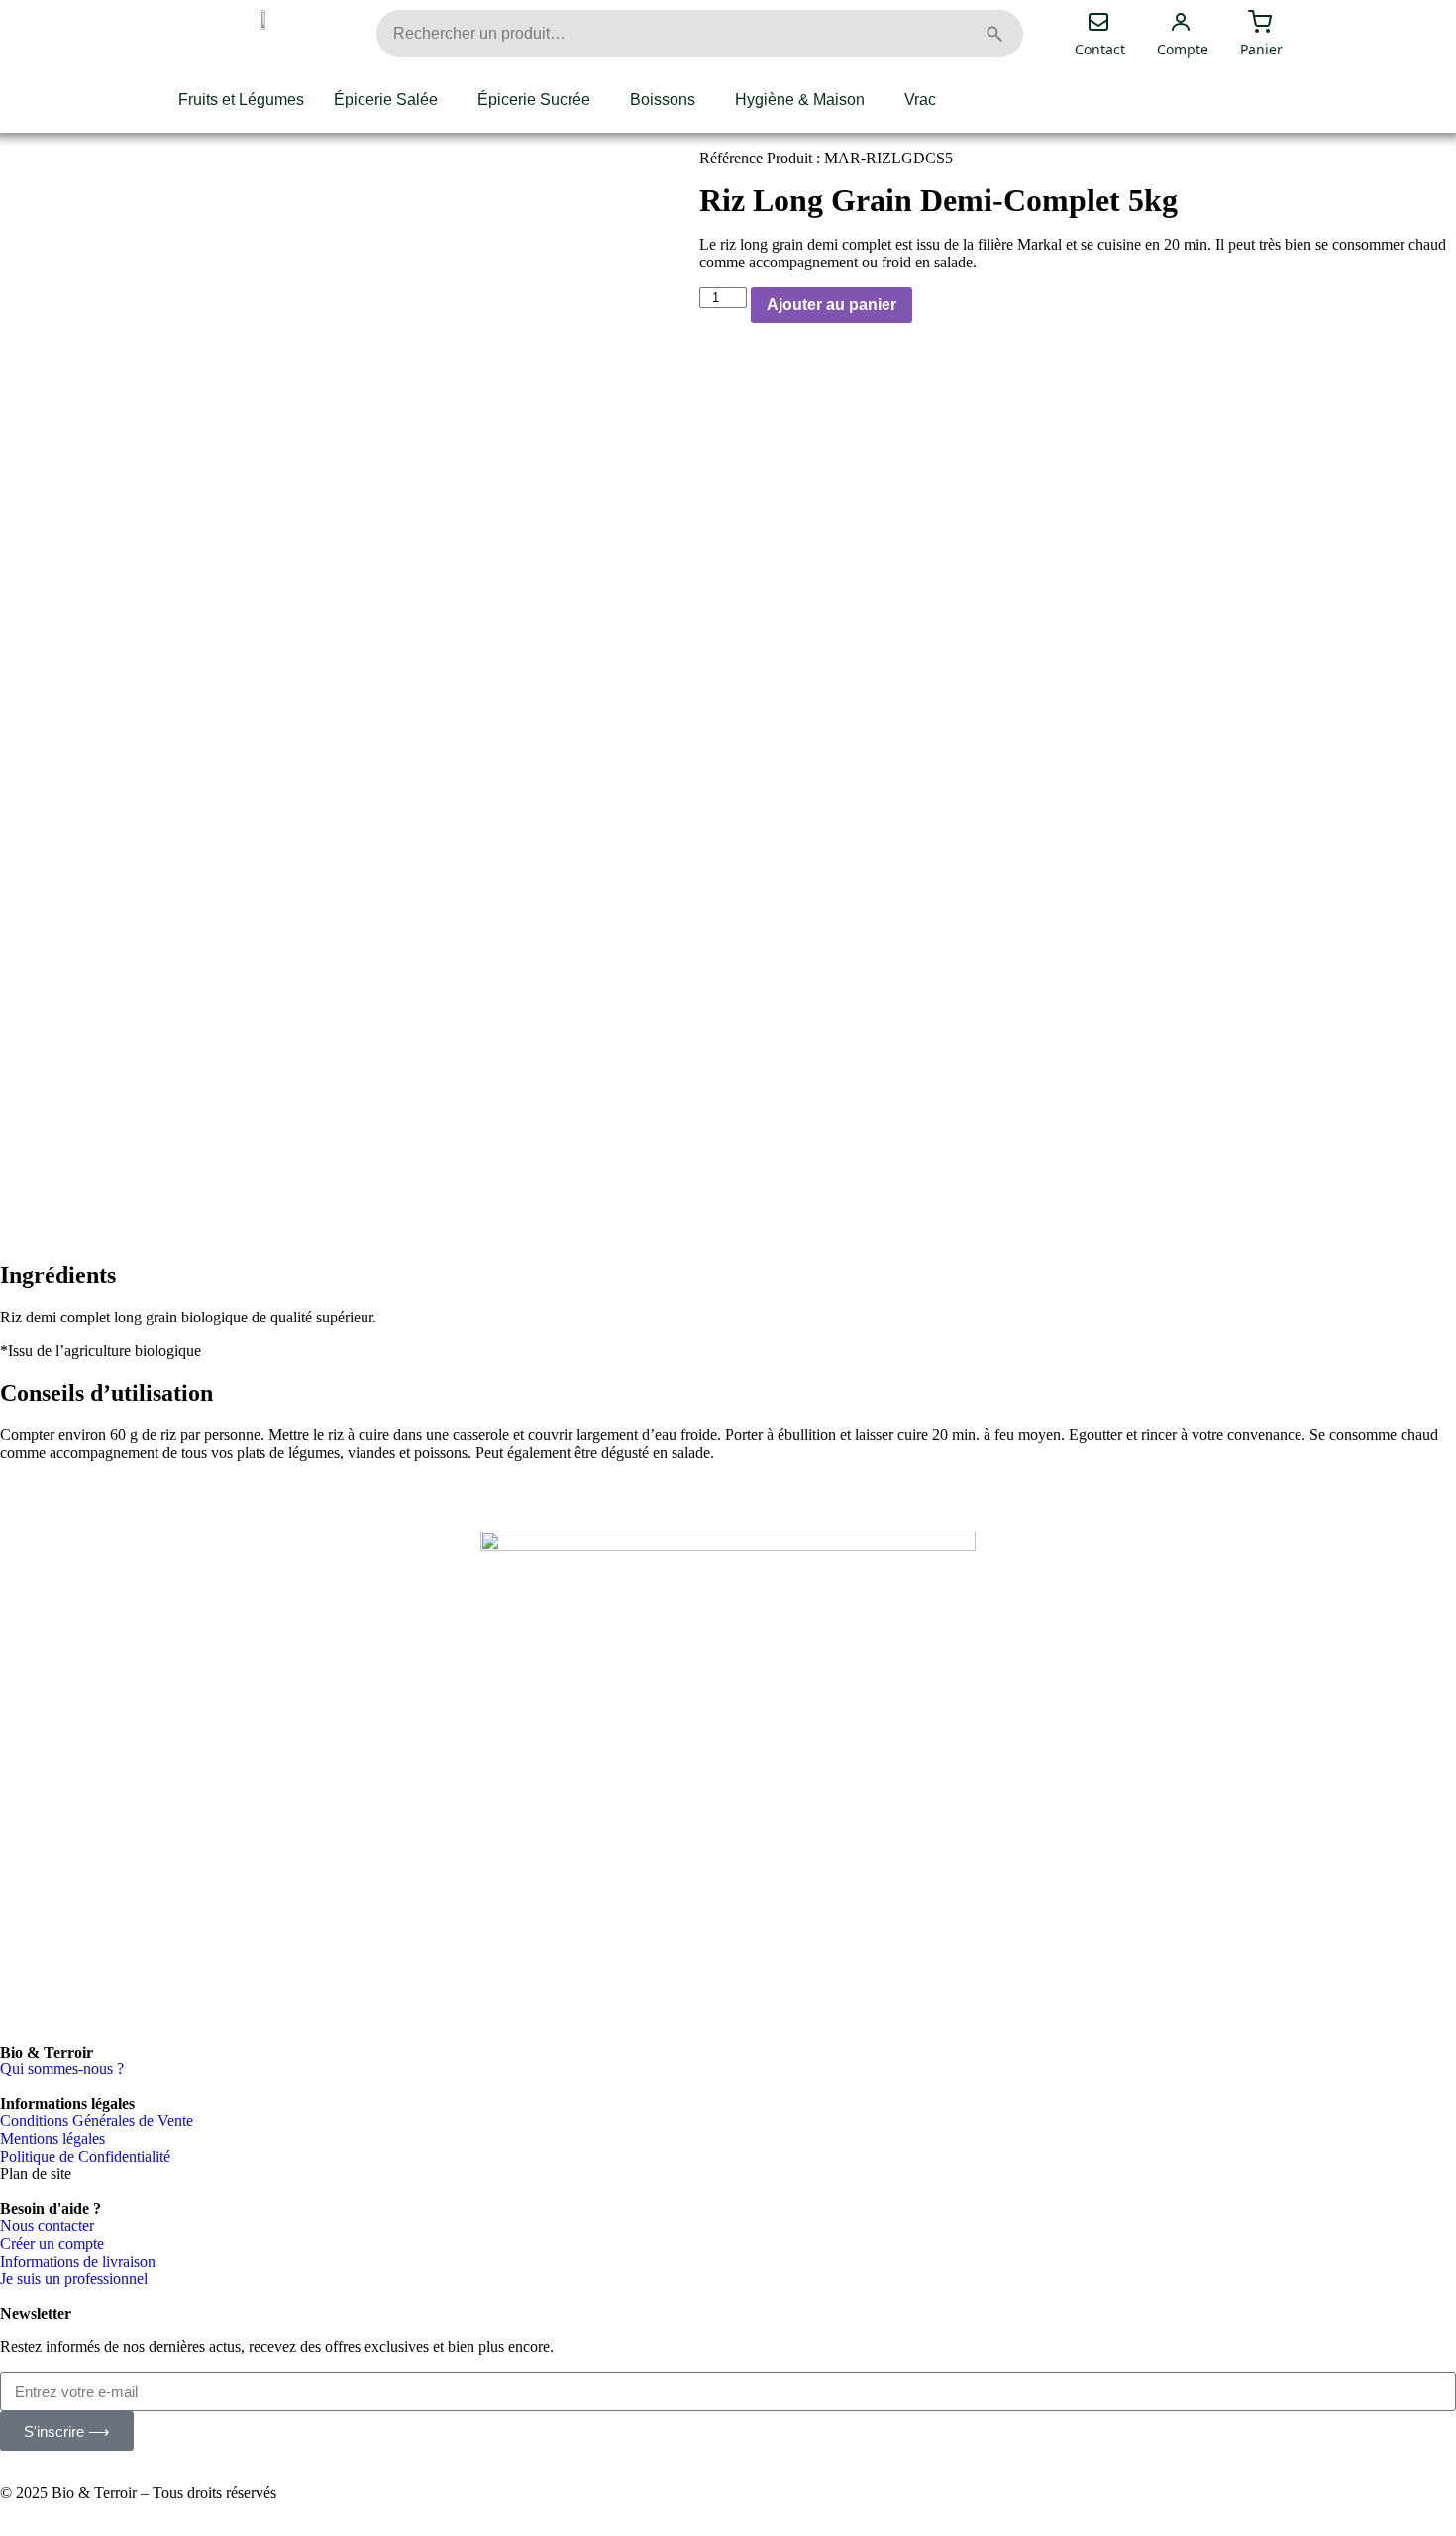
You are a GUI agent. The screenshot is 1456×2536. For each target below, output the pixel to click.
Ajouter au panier (832, 305)
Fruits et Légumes (241, 100)
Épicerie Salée (386, 100)
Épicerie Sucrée (534, 100)
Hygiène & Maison (800, 100)
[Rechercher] (994, 34)
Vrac (920, 100)
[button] (391, 100)
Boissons (663, 100)
